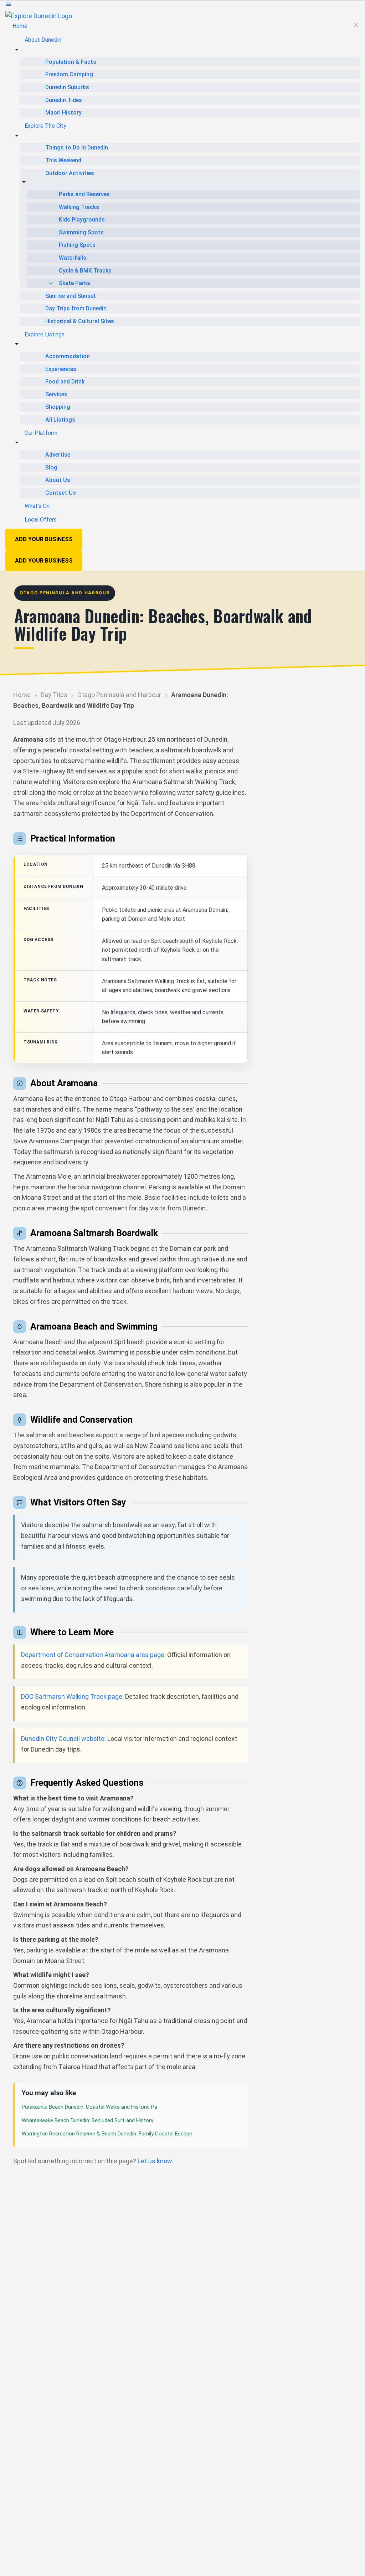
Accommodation (68, 356)
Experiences (61, 369)
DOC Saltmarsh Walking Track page (72, 1696)
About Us (58, 480)
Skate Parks (74, 283)
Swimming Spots (81, 232)
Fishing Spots (77, 245)
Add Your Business (44, 539)
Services (56, 394)
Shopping (58, 407)
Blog (51, 468)
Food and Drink (65, 382)
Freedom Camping (69, 74)
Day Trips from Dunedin (76, 308)
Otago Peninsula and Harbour (119, 695)
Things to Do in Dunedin (77, 148)
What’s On (37, 506)
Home (20, 26)
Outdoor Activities (70, 173)
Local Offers (41, 520)
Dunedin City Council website (63, 1739)
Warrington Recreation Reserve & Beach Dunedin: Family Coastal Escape (107, 2134)
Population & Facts (71, 62)
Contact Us (61, 493)
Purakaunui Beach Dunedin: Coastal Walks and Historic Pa (89, 2107)
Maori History (63, 113)
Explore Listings (45, 334)
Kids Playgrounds (82, 220)
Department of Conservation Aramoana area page (93, 1655)
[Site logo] (39, 16)
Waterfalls (73, 258)
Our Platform (41, 433)
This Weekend (63, 160)
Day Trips (54, 695)
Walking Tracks (79, 207)
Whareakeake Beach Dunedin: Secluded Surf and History (88, 2120)
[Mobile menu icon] (182, 6)
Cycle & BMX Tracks (85, 271)
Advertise (58, 455)
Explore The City (45, 126)
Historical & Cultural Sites (80, 321)
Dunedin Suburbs (67, 87)
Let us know (155, 2161)
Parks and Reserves (84, 194)
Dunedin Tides (64, 100)
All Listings (60, 420)
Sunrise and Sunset (71, 296)
